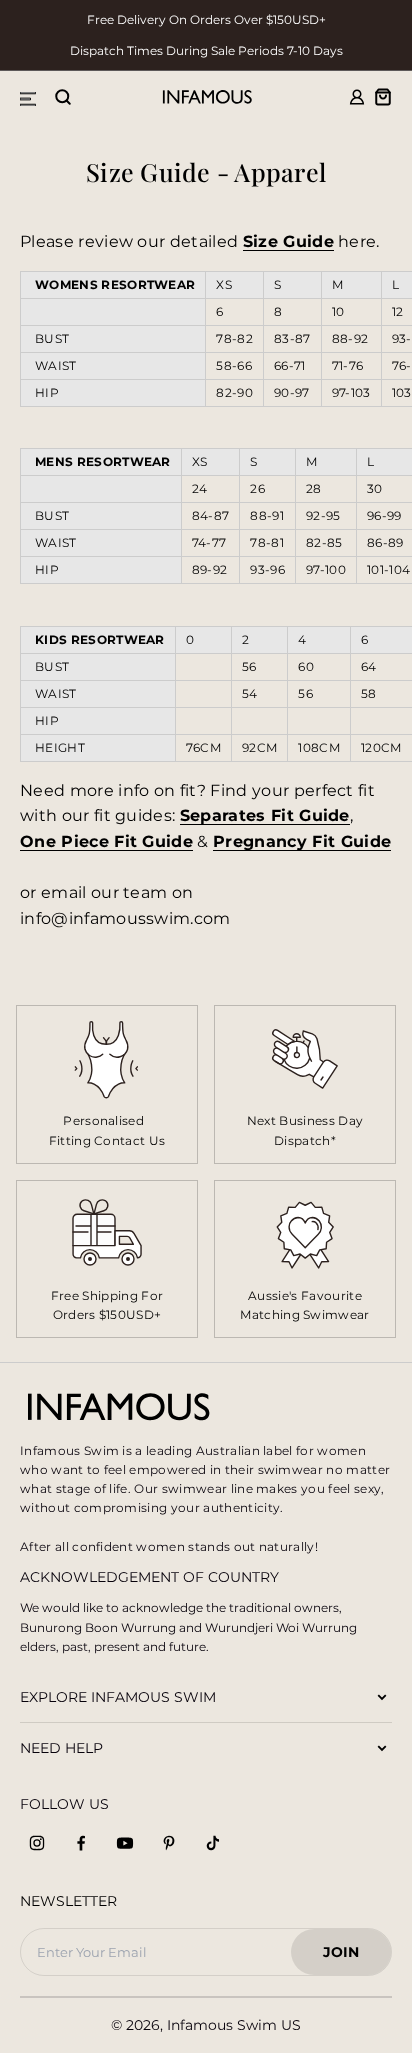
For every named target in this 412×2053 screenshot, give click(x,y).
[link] (305, 1084)
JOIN (350, 1957)
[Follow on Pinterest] (169, 1843)
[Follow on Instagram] (37, 1843)
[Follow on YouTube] (125, 1843)
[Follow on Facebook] (81, 1843)
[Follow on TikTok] (213, 1843)
